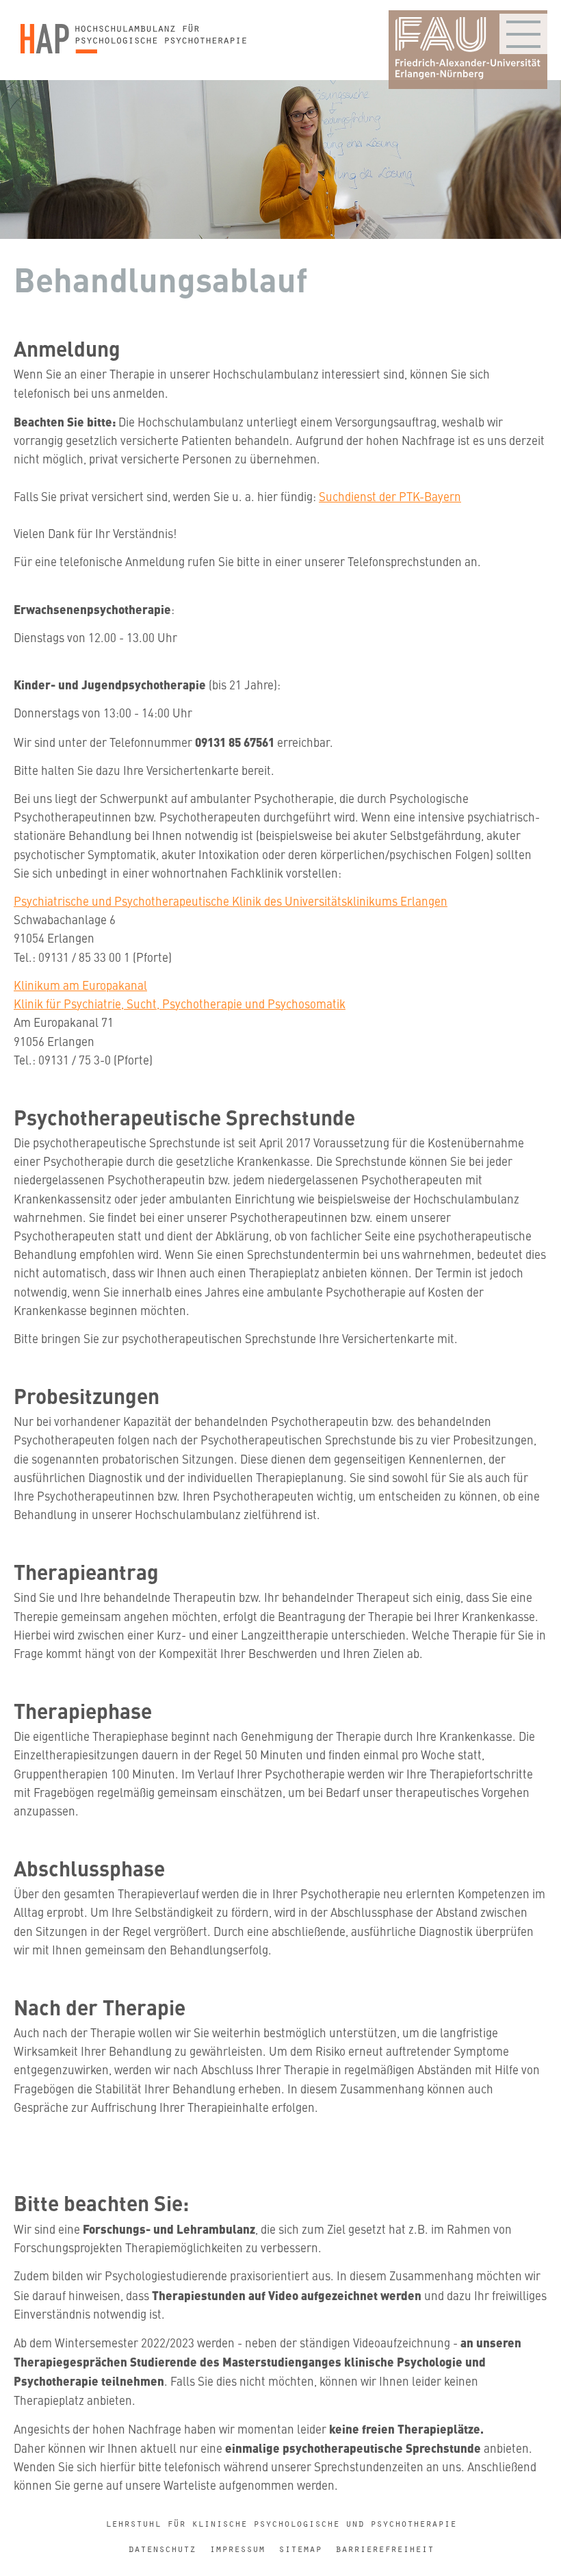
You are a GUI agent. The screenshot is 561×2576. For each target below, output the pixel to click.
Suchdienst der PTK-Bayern (390, 496)
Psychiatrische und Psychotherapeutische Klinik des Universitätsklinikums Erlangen (231, 901)
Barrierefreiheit (384, 2549)
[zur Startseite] (133, 40)
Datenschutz (162, 2549)
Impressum (237, 2549)
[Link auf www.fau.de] (468, 50)
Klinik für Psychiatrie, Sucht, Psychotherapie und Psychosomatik (180, 1004)
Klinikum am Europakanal (80, 985)
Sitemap (300, 2549)
